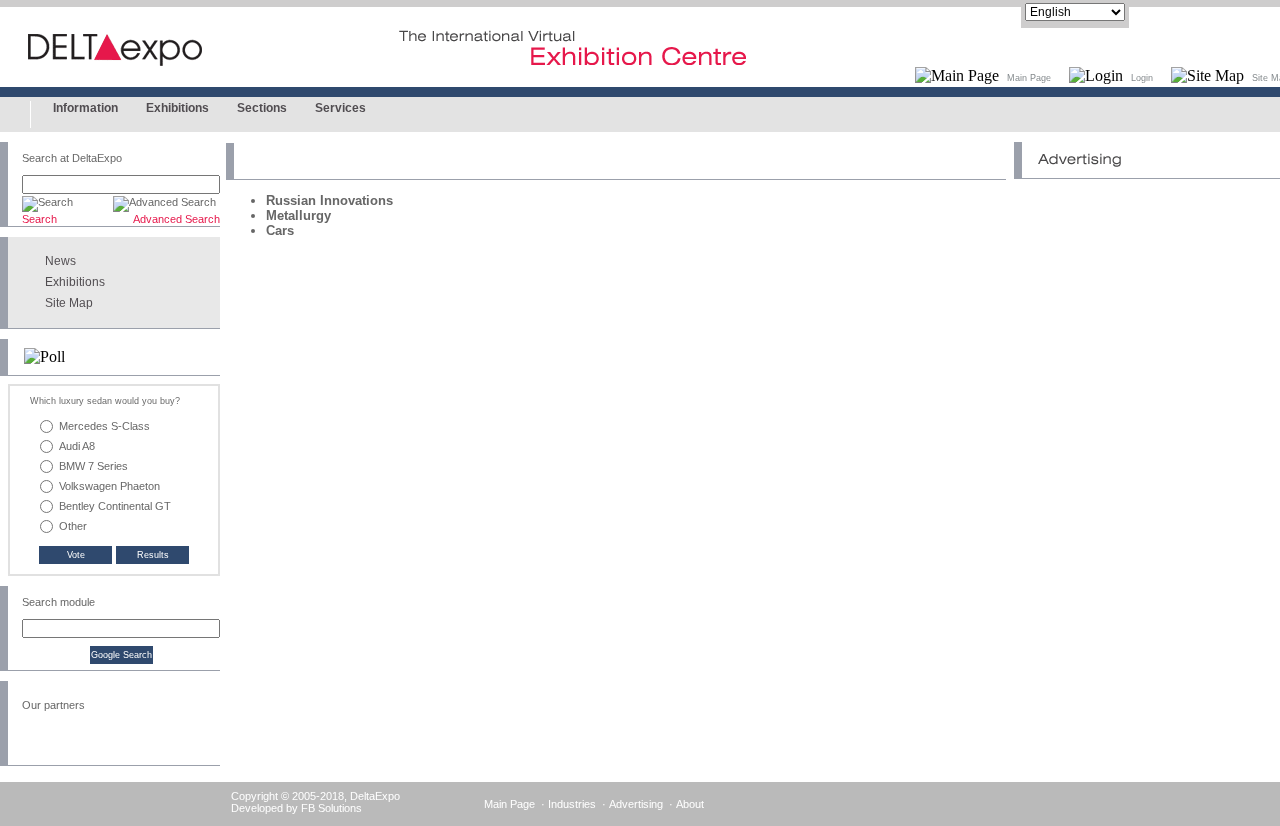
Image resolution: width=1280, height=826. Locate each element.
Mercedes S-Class (104, 426)
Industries (572, 804)
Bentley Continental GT (115, 506)
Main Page (1029, 78)
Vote (76, 555)
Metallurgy (298, 215)
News (60, 261)
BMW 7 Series (93, 466)
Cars (280, 230)
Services (340, 108)
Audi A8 (77, 446)
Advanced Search (176, 219)
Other (73, 526)
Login (1142, 78)
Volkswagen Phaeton (109, 486)
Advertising (636, 804)
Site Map (69, 303)
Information (85, 108)
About (690, 804)
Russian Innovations (329, 200)
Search (39, 219)
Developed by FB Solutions (296, 808)
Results (153, 555)
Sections (262, 108)
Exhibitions (177, 108)
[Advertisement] (1147, 312)
